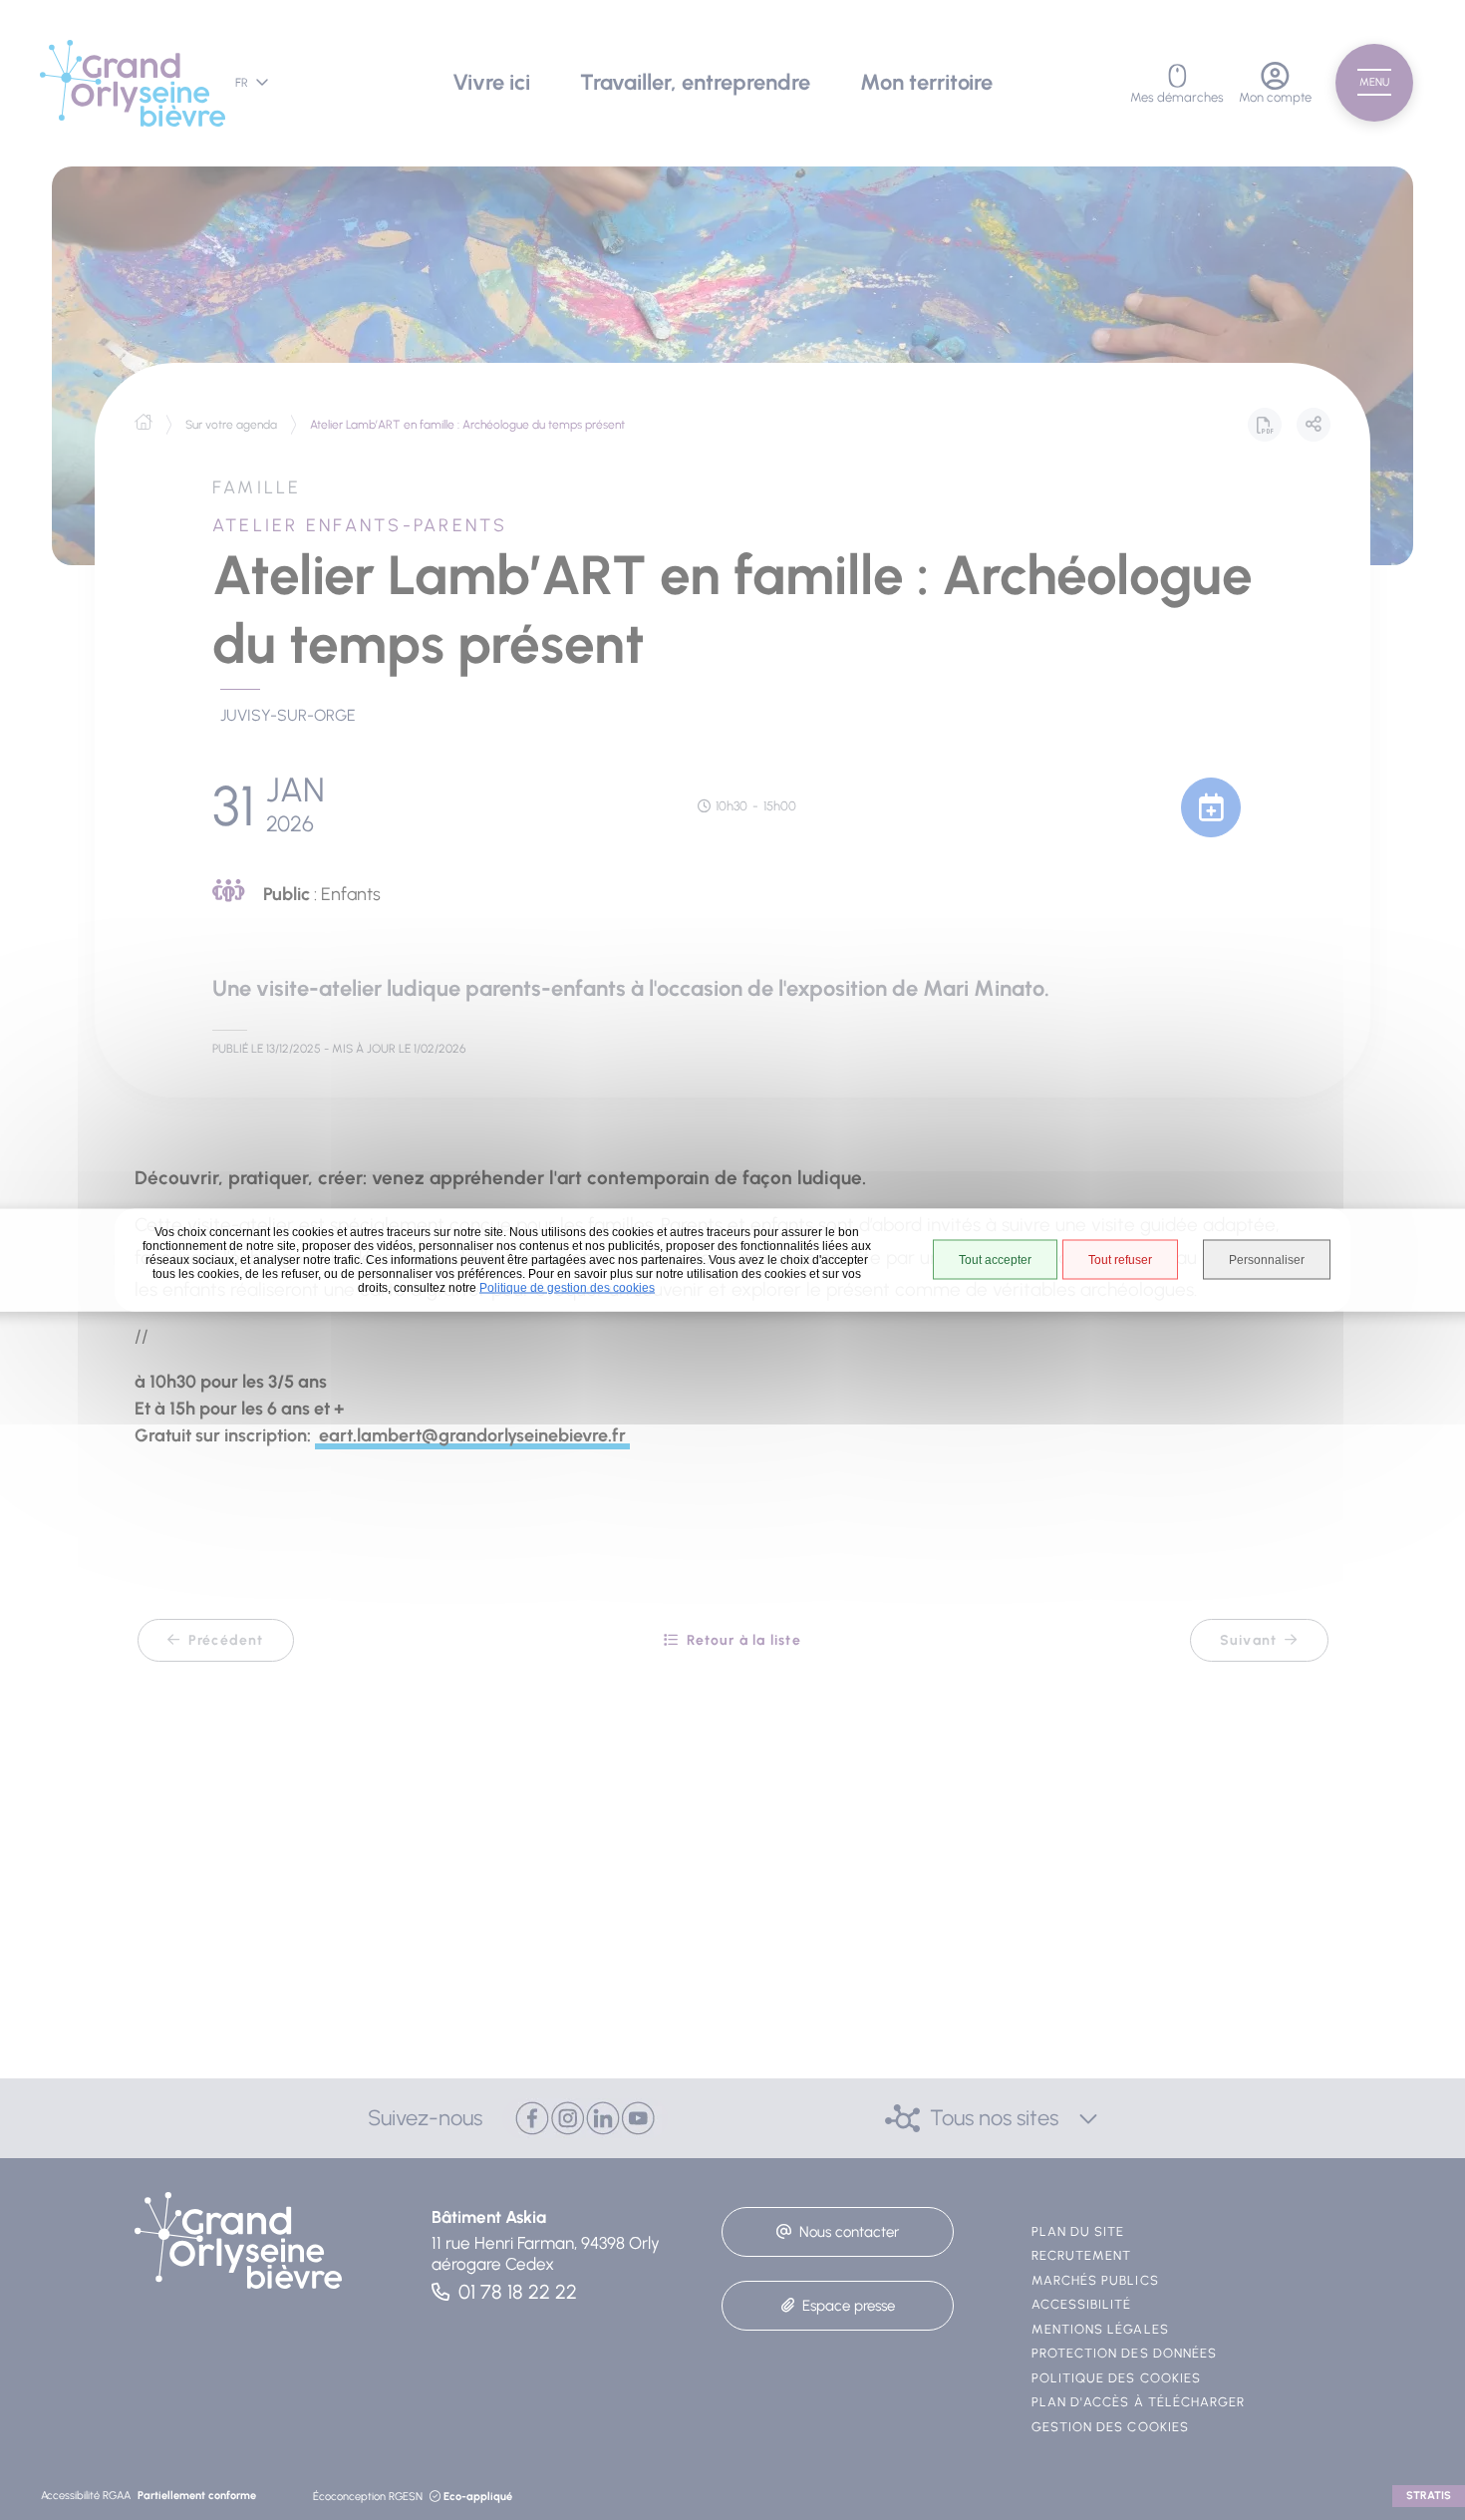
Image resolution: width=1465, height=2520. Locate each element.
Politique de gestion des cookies (567, 1288)
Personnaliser (1267, 1259)
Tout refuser (1120, 1259)
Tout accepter (995, 1259)
